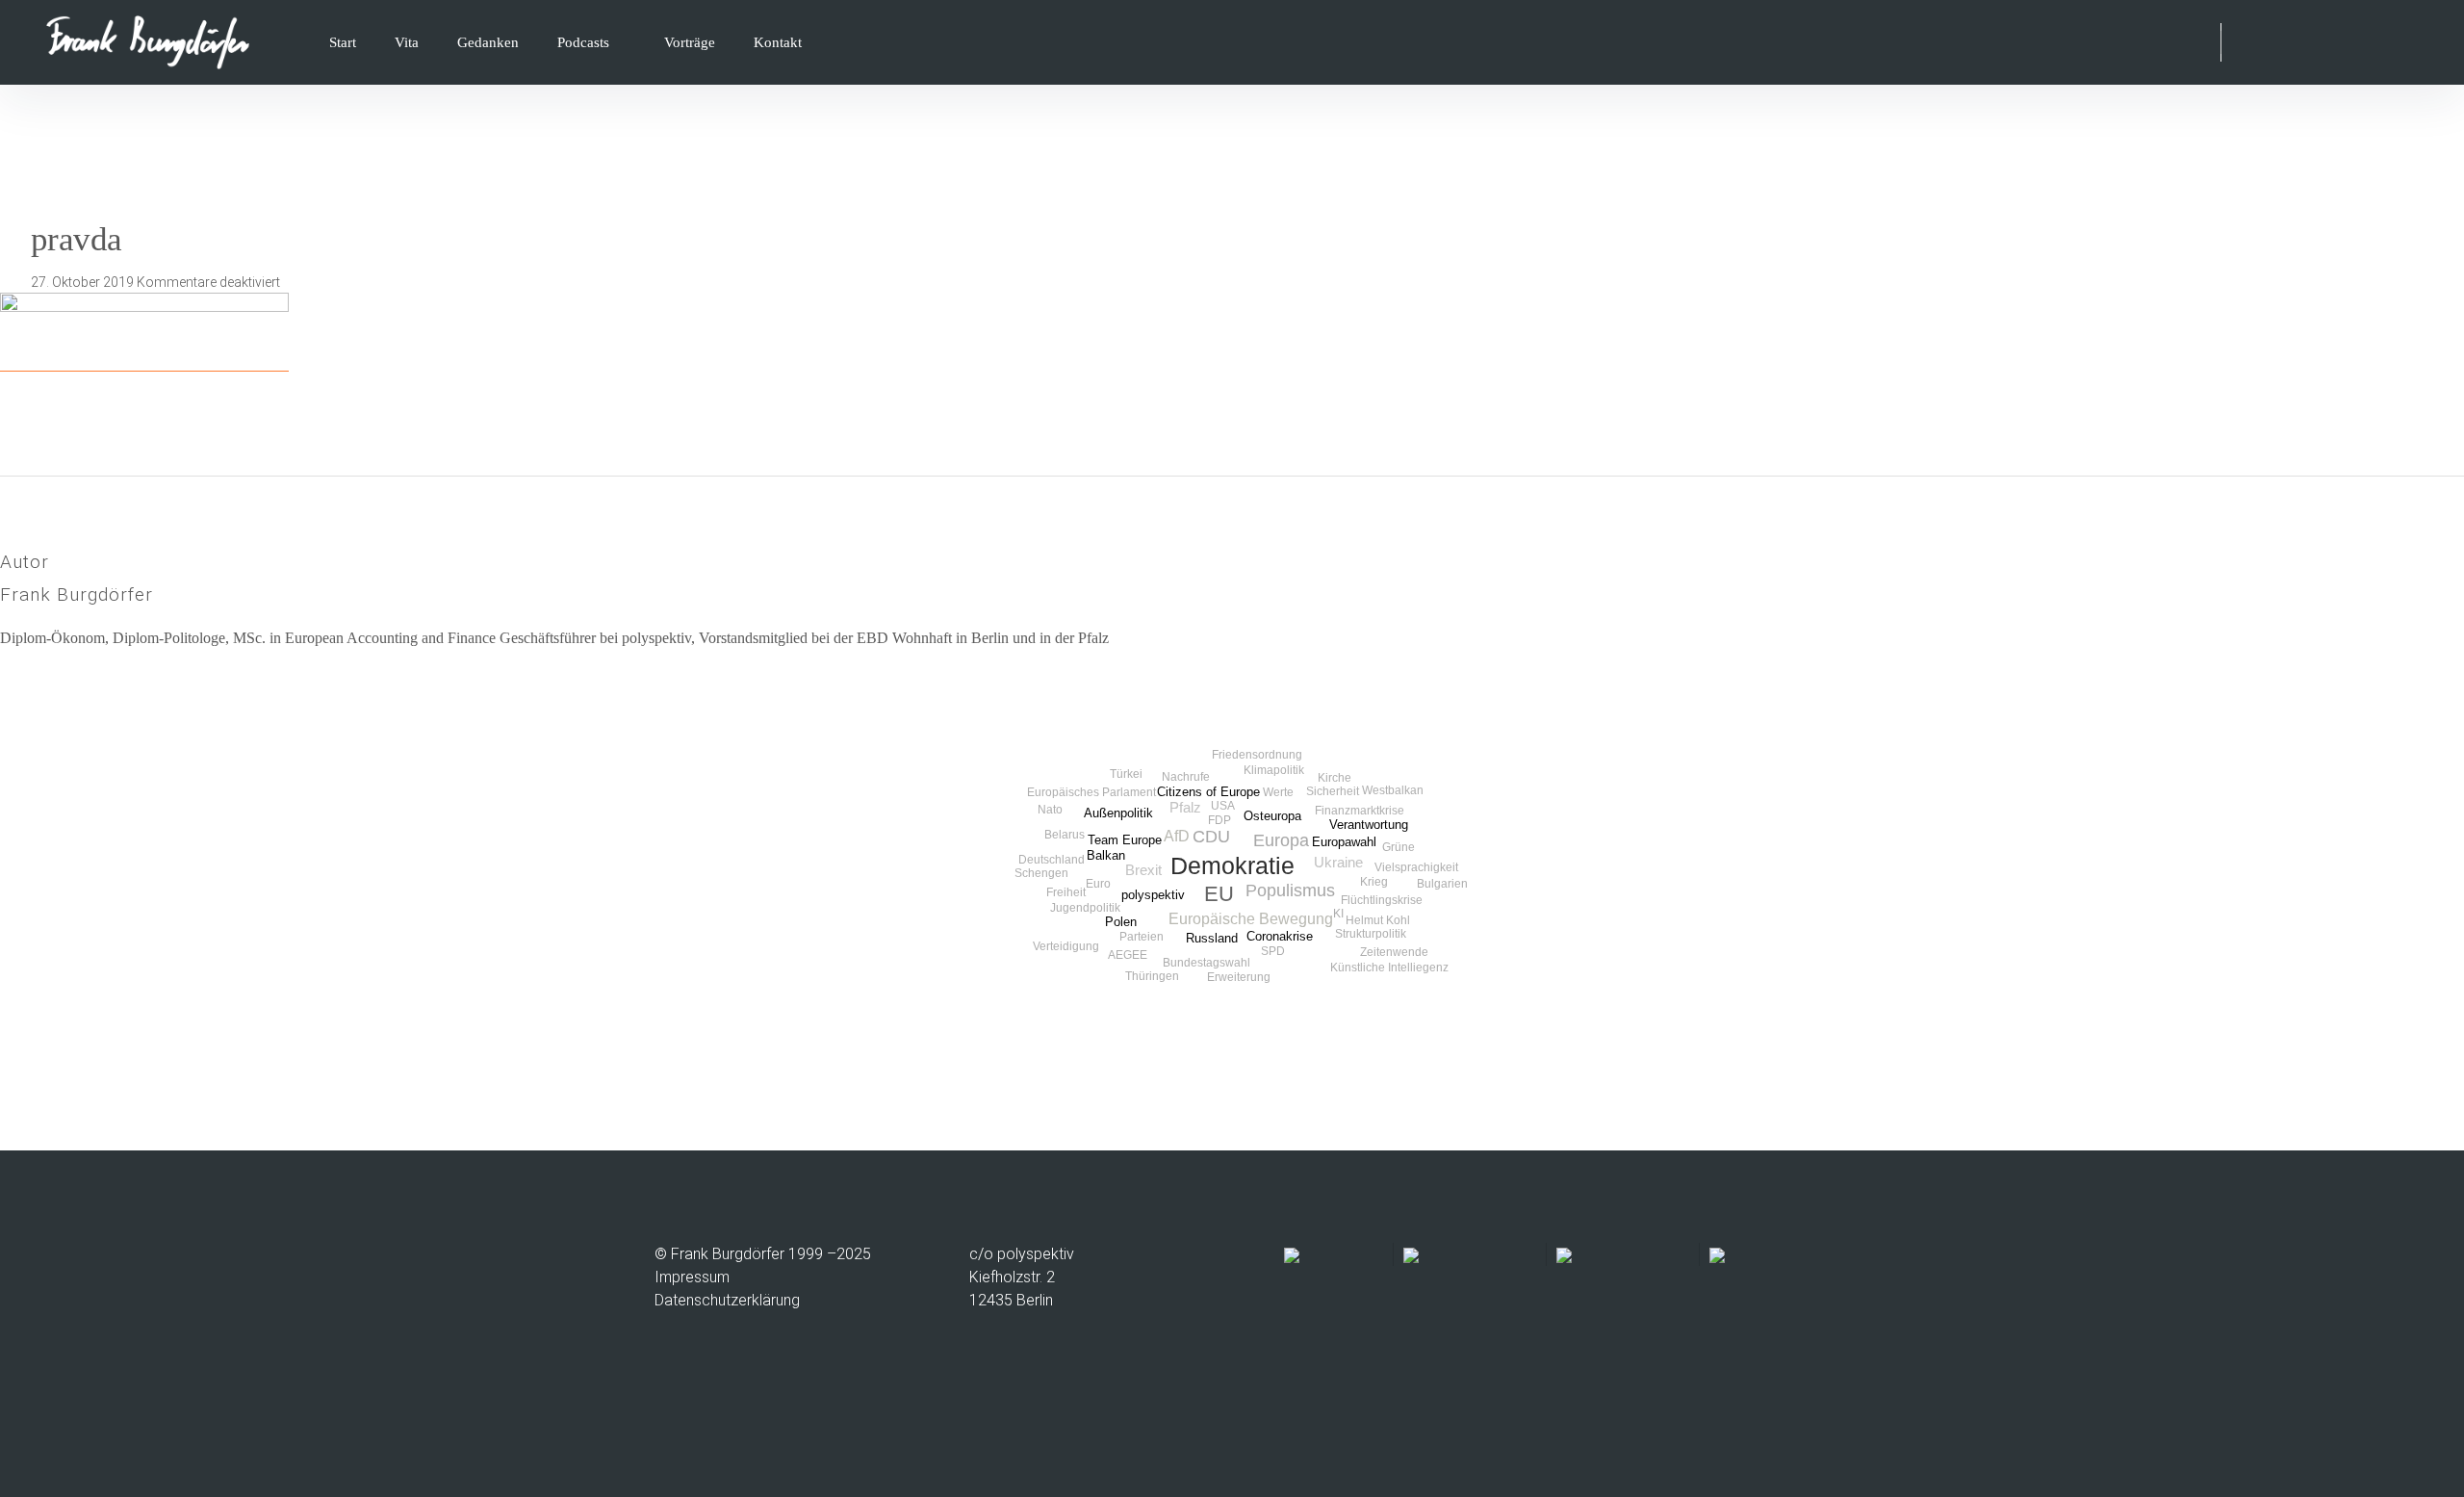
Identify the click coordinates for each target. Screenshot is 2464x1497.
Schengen (1041, 873)
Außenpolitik (1118, 813)
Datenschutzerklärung (727, 1300)
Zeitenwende (1394, 952)
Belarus (1065, 835)
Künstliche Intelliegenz (1389, 968)
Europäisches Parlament (1091, 792)
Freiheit (1066, 892)
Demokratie (1232, 866)
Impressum (692, 1277)
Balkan (1106, 855)
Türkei (1126, 774)
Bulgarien (1442, 884)
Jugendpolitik (1085, 908)
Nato (1050, 810)
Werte (1278, 792)
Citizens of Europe (1208, 792)
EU (1219, 894)
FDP (1219, 820)
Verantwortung (1369, 825)
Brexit (1143, 870)
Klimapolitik (1274, 770)
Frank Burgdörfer (77, 594)
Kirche (1335, 778)
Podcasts (583, 42)
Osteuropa (1272, 816)
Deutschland (1052, 860)
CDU (1211, 837)
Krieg (1374, 882)
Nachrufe (1186, 777)
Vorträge (690, 42)
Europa (1281, 840)
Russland (1212, 938)
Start (343, 42)
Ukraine (1338, 863)
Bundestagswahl (1206, 963)
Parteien (1142, 937)
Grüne (1399, 847)
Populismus (1290, 890)
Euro (1098, 884)
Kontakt (778, 42)
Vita (407, 42)
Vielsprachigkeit (1416, 867)
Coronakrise (1280, 936)
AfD (1177, 836)
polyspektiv (1153, 895)
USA (1223, 806)
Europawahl (1344, 842)
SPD (1273, 951)
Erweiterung (1239, 977)
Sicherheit (1333, 791)
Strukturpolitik (1371, 934)
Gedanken (488, 42)
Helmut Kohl (1378, 920)
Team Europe (1125, 840)
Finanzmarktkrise (1360, 811)
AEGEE (1128, 955)
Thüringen (1152, 976)
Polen (1121, 922)
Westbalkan (1393, 790)
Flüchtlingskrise (1382, 900)
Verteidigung (1066, 946)
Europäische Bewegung (1251, 918)
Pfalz (1185, 808)
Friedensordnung (1257, 755)
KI (1338, 914)
